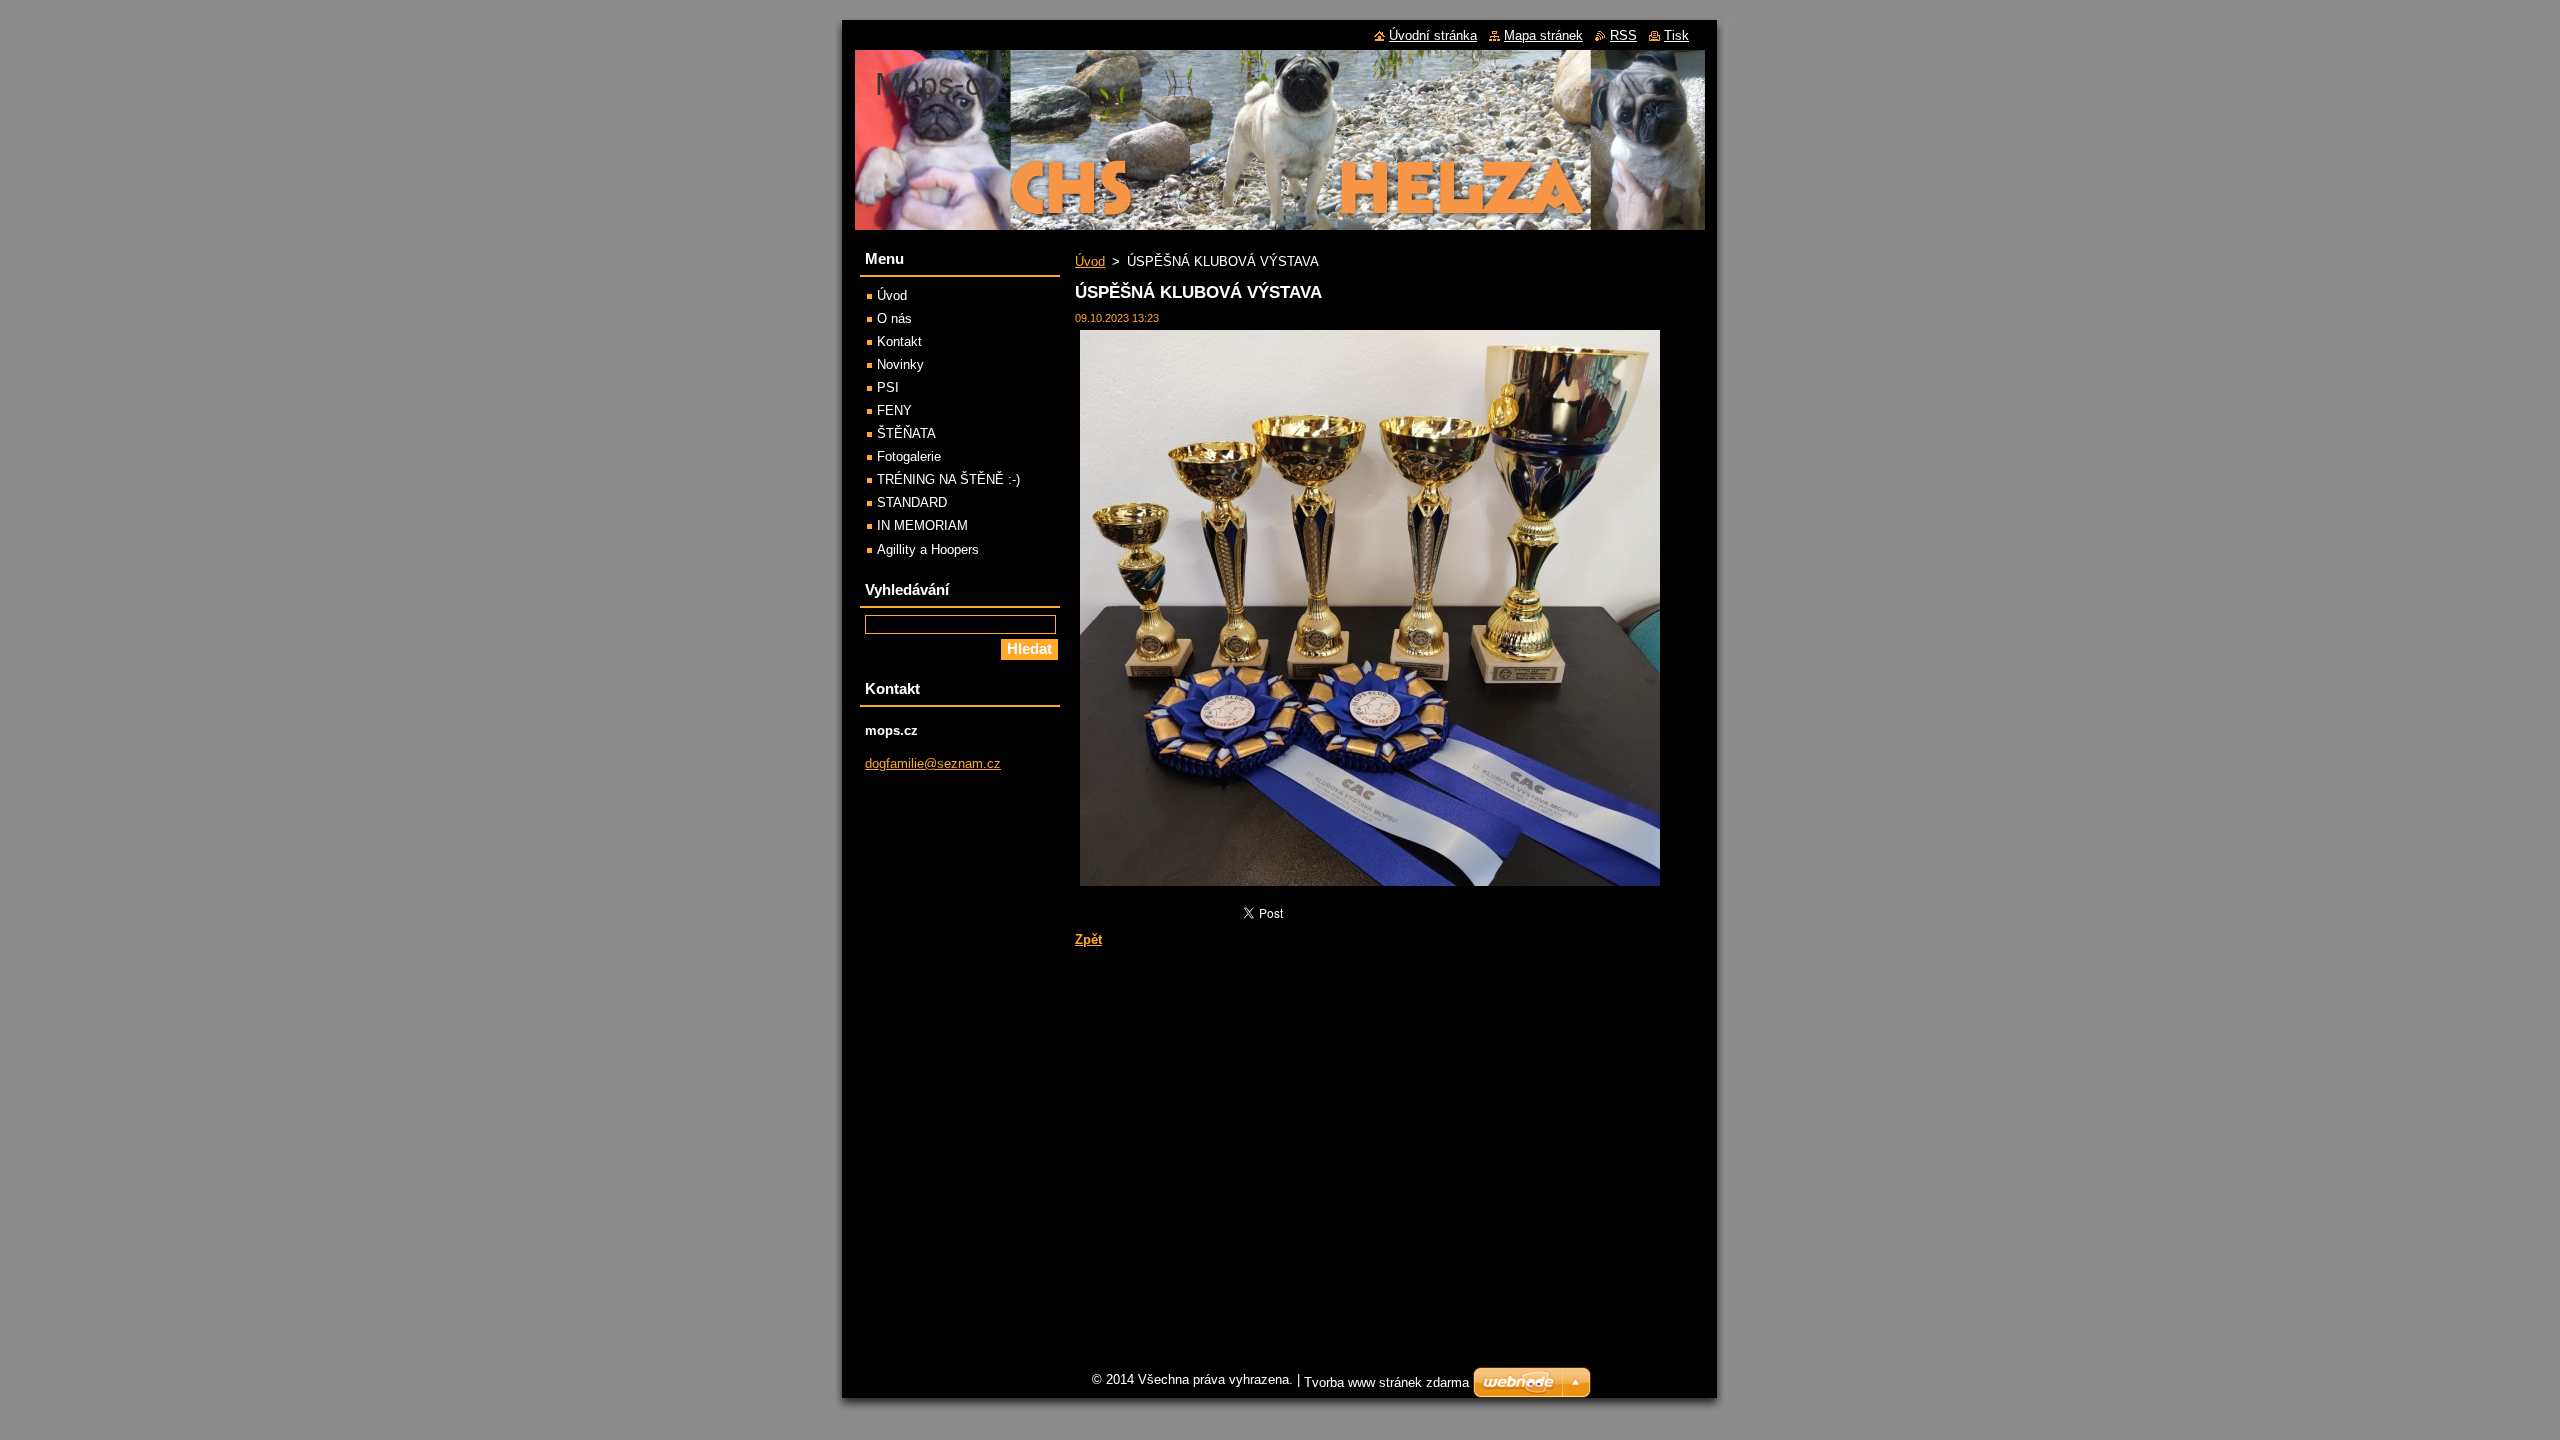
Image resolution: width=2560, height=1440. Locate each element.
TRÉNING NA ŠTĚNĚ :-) (948, 479)
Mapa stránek (1543, 35)
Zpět (1088, 939)
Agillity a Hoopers (928, 549)
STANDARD (912, 502)
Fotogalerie (909, 456)
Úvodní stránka (1433, 35)
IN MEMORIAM (922, 525)
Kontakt (899, 341)
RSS (1623, 35)
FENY (894, 410)
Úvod (1090, 261)
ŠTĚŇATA (906, 433)
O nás (894, 318)
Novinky (900, 364)
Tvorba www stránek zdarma (1386, 1382)
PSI (888, 387)
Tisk (1676, 35)
